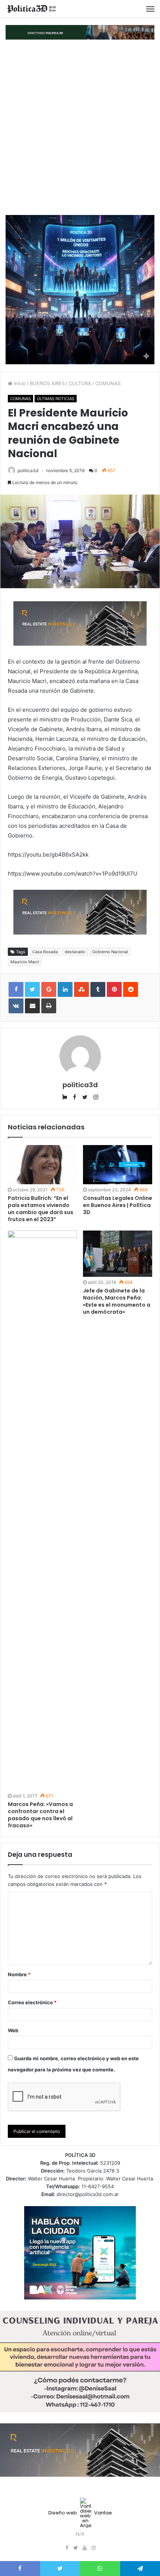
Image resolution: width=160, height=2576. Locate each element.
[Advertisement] (80, 127)
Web (13, 2030)
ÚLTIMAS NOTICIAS (56, 399)
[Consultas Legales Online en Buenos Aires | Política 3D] (118, 1165)
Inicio (19, 383)
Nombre (19, 1974)
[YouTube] (84, 2548)
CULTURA (80, 383)
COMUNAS (108, 383)
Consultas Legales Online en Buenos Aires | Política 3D (118, 1205)
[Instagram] (93, 2548)
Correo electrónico (32, 2002)
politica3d (28, 470)
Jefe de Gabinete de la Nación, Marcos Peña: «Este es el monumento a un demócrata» (117, 1301)
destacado (75, 952)
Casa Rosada (45, 952)
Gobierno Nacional (110, 952)
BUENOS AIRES (47, 383)
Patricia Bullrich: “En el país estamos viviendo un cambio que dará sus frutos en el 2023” (41, 1209)
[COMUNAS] (32, 9)
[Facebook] (67, 2548)
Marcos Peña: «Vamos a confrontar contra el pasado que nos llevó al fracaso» (40, 1815)
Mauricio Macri (25, 962)
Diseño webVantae (80, 2513)
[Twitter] (76, 2548)
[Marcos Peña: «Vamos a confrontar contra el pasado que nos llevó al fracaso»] (42, 1510)
